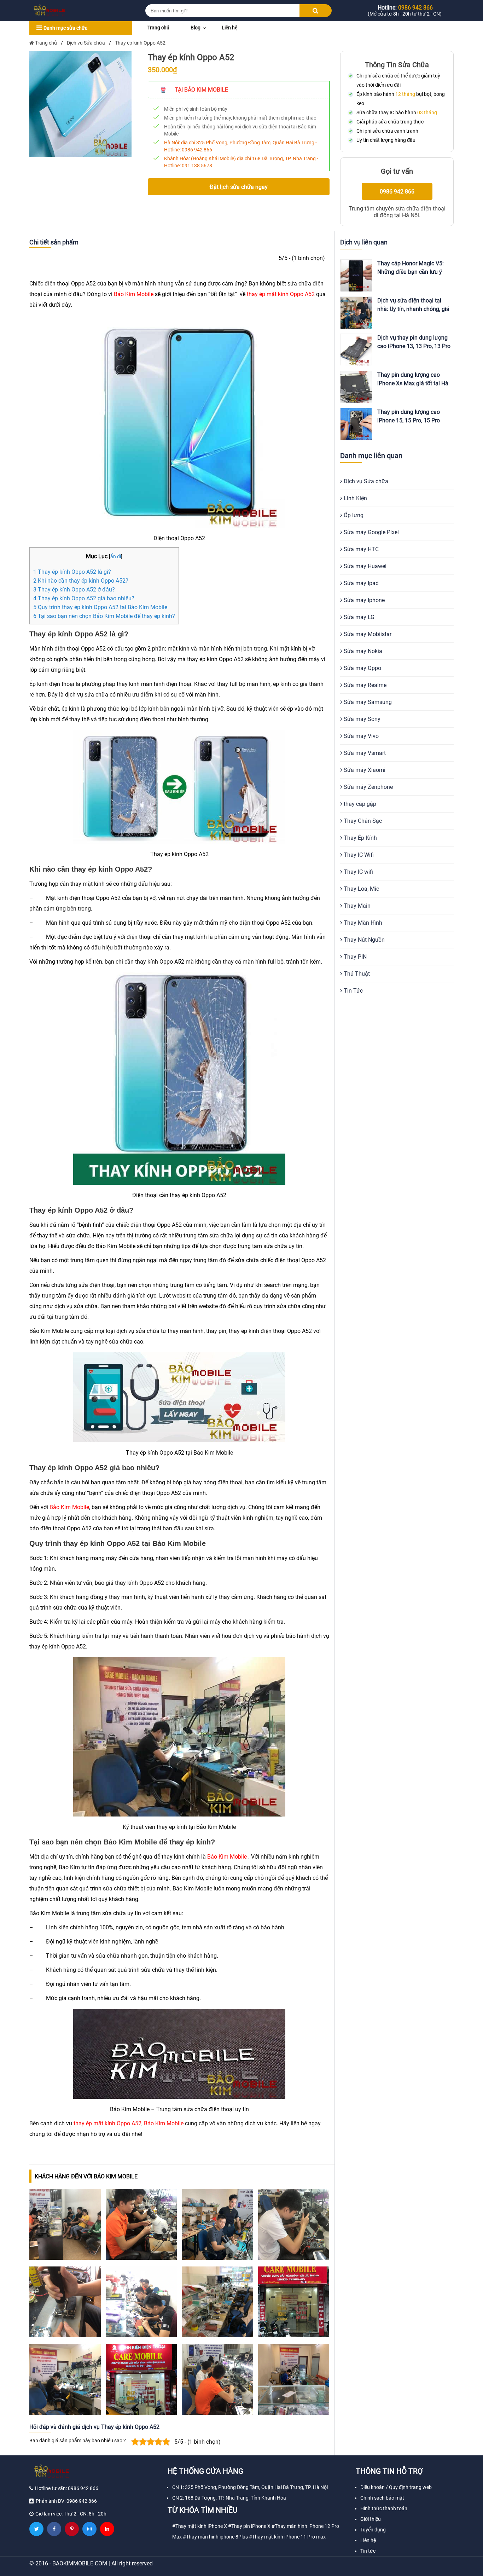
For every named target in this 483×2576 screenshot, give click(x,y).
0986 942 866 (197, 150)
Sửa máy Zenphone (368, 787)
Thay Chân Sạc (362, 821)
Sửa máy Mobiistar (367, 634)
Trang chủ (158, 28)
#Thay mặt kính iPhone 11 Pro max (287, 2537)
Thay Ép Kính (360, 838)
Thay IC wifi (358, 872)
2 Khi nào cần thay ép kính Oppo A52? (81, 581)
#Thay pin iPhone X (249, 2526)
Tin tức (368, 2551)
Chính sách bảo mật (382, 2498)
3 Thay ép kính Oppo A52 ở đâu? (74, 590)
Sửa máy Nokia (362, 651)
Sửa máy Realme (364, 685)
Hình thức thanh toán (384, 2508)
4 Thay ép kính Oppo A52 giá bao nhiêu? (84, 598)
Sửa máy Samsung (367, 702)
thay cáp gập (359, 804)
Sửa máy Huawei (364, 566)
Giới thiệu (371, 2519)
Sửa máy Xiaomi (364, 770)
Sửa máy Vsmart (364, 753)
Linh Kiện (355, 498)
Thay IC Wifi (358, 855)
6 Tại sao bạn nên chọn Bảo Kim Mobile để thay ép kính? (104, 616)
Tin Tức (353, 991)
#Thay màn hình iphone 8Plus (215, 2537)
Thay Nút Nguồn (363, 940)
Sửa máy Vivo (360, 736)
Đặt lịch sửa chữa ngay (239, 187)
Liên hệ (229, 28)
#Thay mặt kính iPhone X (200, 2526)
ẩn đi (116, 557)
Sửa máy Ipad (360, 583)
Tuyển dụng (373, 2530)
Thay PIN (354, 957)
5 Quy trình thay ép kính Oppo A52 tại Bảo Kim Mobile (100, 607)
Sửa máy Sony (361, 719)
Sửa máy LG (358, 617)
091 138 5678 (197, 166)
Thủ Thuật (356, 974)
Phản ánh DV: (66, 2501)
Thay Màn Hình (362, 923)
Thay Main (356, 906)
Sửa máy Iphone (363, 600)
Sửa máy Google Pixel (371, 532)
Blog (196, 28)
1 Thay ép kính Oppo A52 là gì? (72, 572)
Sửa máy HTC (360, 549)
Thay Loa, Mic (361, 889)
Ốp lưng (353, 515)
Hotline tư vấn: (67, 2488)
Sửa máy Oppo (362, 668)
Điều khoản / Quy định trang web (396, 2487)
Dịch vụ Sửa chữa (365, 481)
